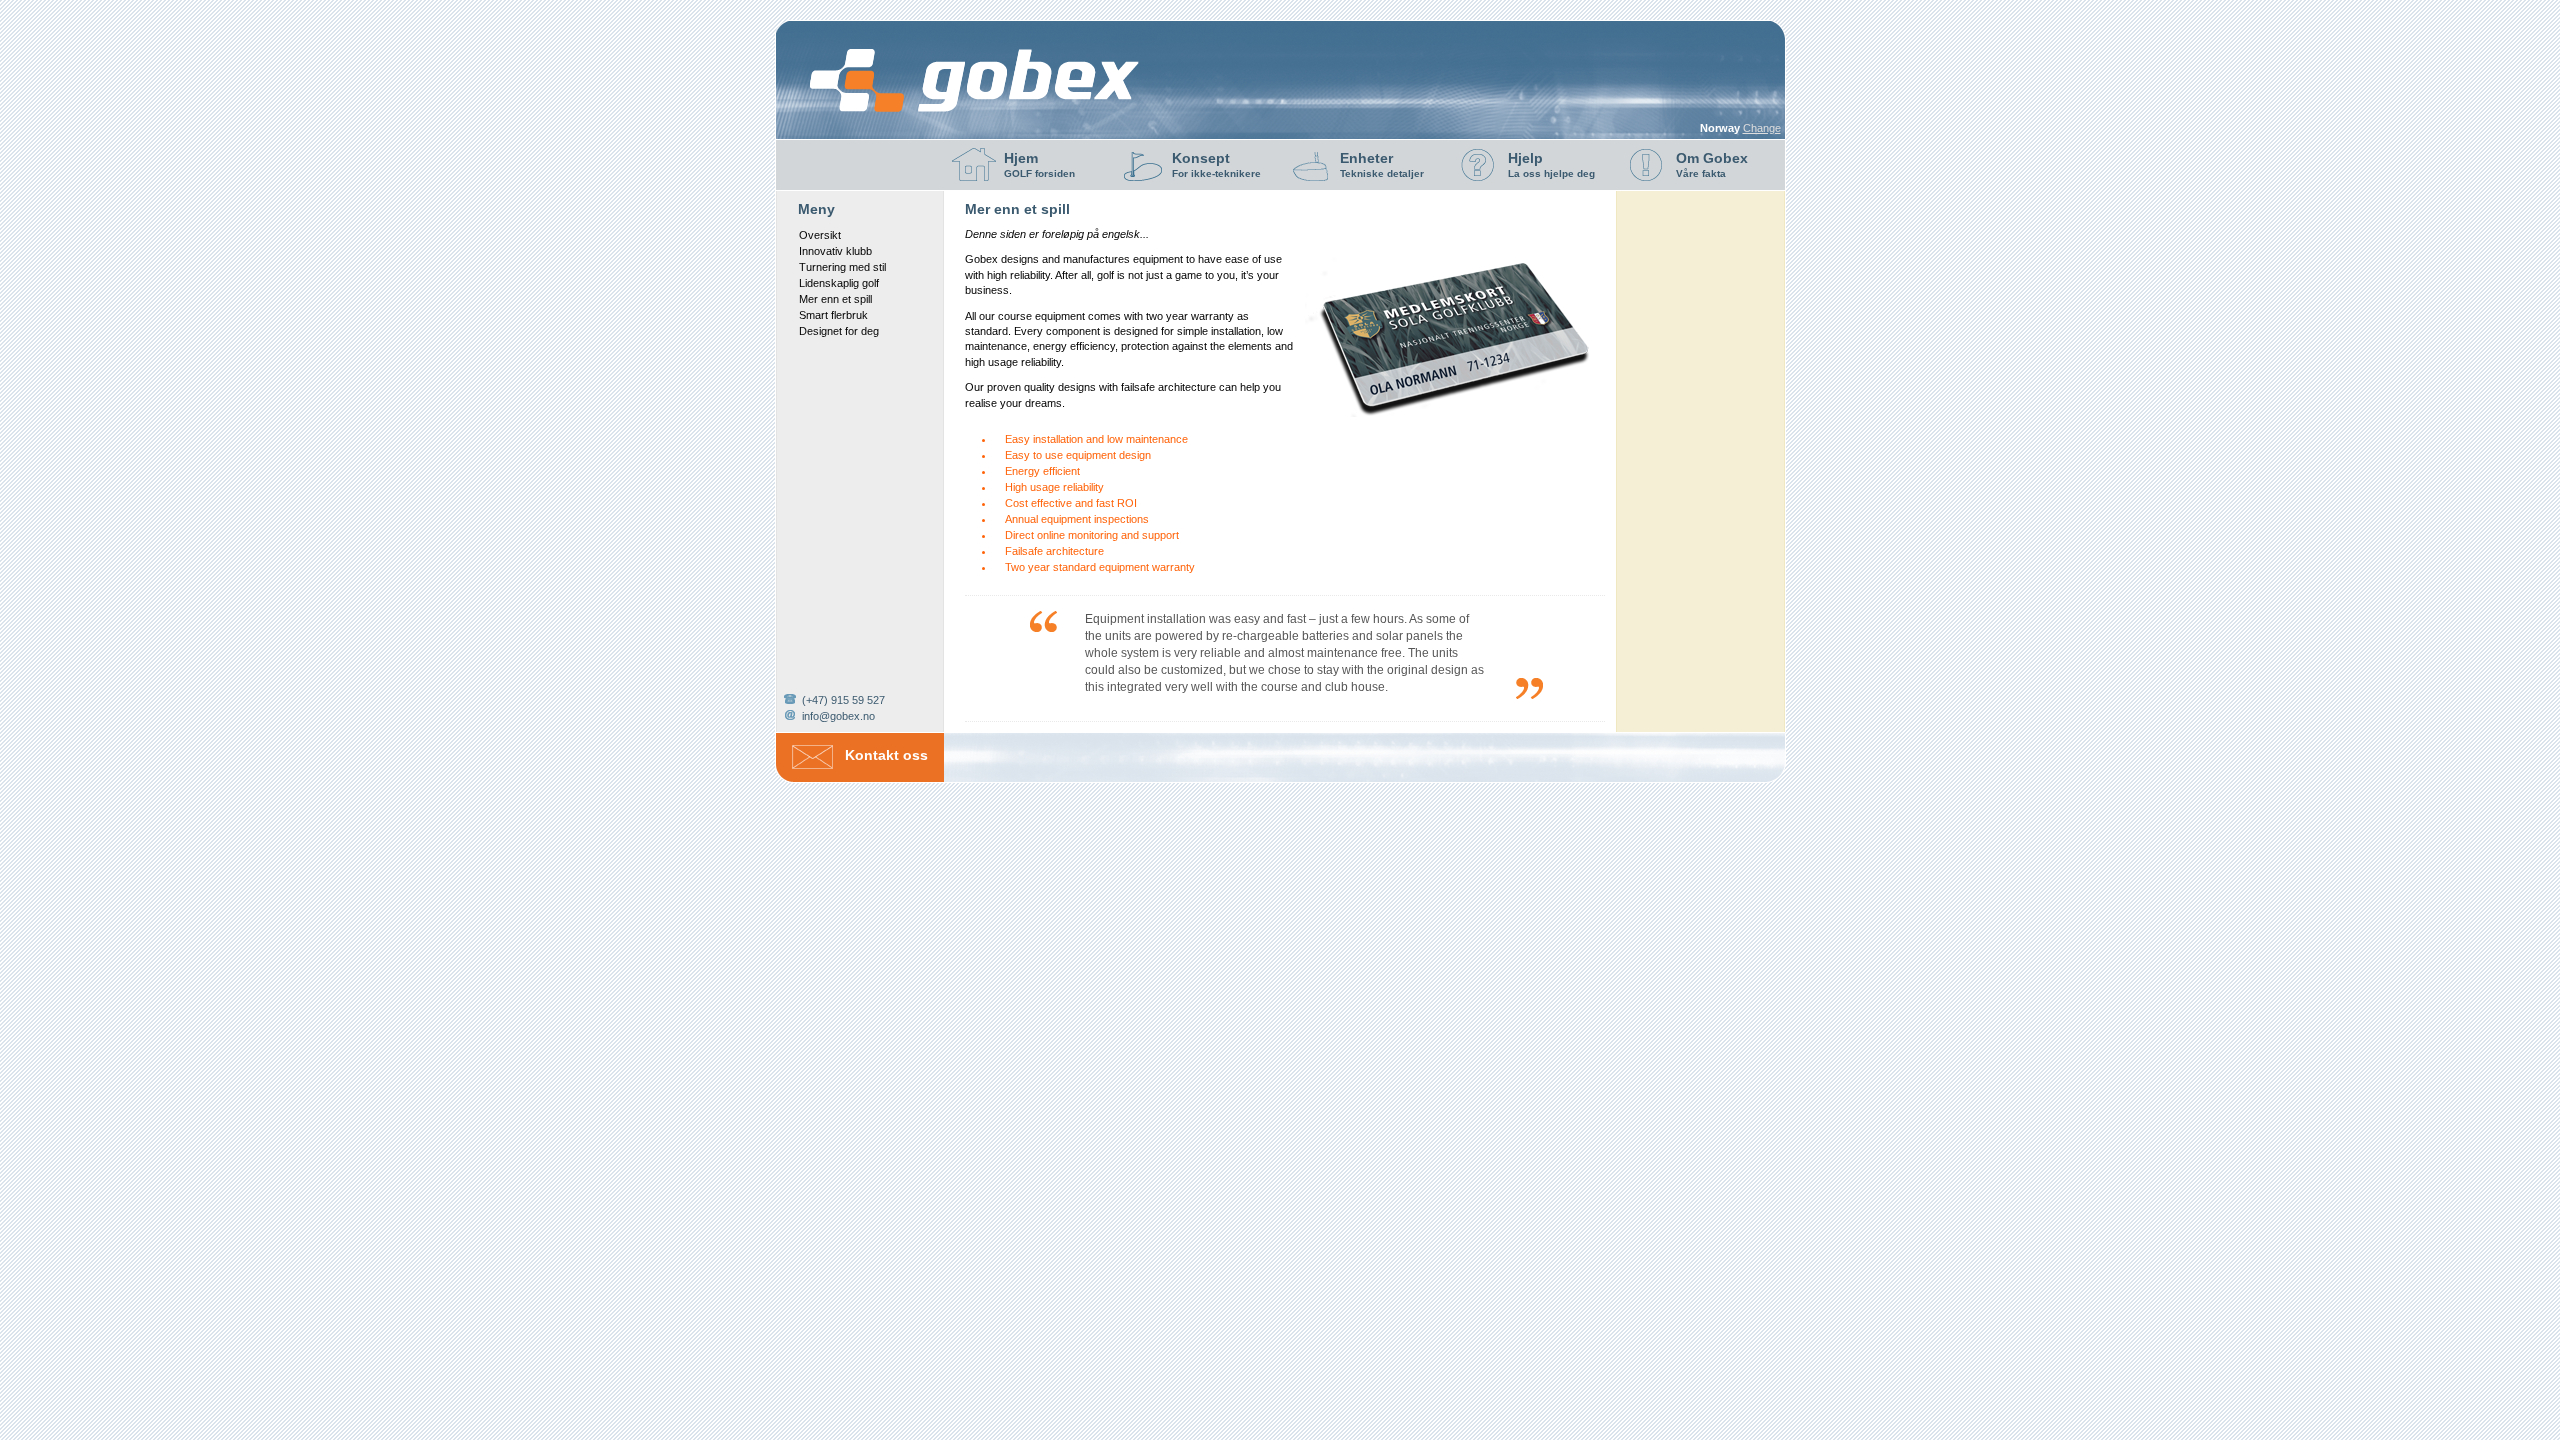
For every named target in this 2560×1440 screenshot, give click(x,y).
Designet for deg (839, 331)
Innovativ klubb (835, 251)
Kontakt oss (886, 755)
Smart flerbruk (833, 315)
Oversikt (820, 235)
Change (1762, 128)
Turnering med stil (842, 267)
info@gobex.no (838, 716)
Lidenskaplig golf (839, 283)
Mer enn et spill (835, 299)
